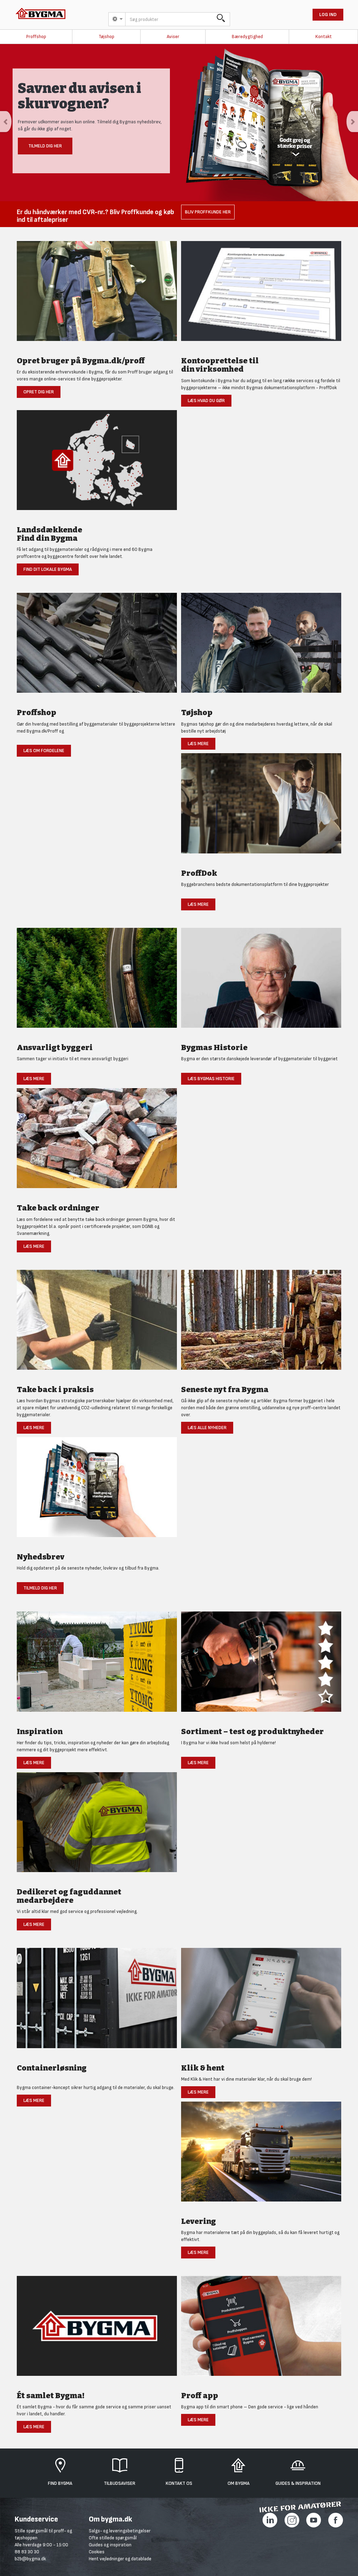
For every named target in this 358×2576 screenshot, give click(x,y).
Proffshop (36, 37)
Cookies (97, 2552)
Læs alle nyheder (207, 1428)
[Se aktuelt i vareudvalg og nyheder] (261, 1665)
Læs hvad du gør (206, 401)
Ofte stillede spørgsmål (113, 2538)
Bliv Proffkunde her (208, 212)
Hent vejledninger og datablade (120, 2559)
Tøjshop (106, 37)
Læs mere (198, 744)
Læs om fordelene (44, 751)
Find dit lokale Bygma (48, 569)
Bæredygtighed (247, 37)
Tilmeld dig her (40, 1588)
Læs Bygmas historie (211, 1079)
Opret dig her (39, 392)
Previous (6, 122)
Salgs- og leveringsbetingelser (120, 2531)
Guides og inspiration (110, 2545)
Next (352, 122)
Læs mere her (45, 151)
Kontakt (324, 37)
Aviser (173, 37)
